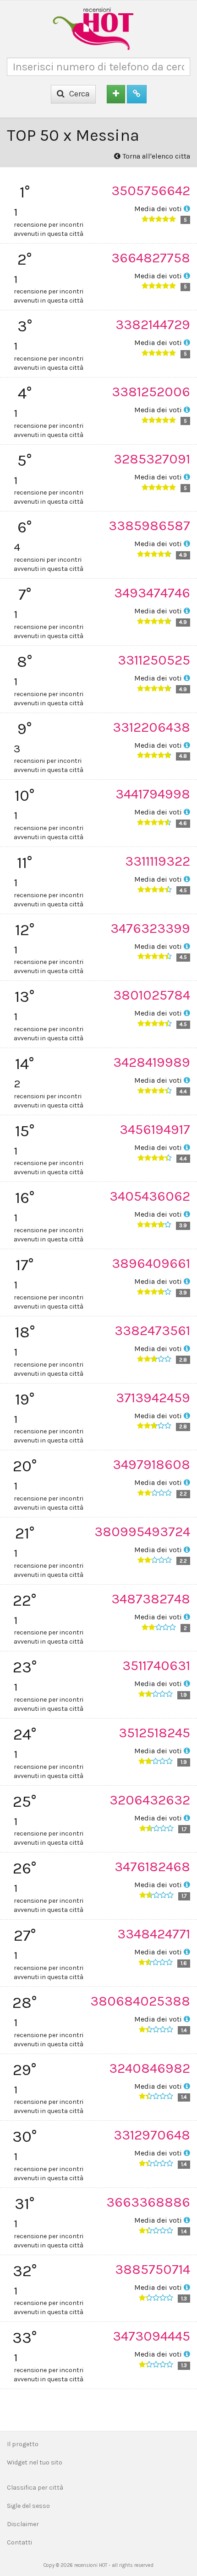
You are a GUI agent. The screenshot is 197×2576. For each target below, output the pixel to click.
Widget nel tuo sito (35, 2462)
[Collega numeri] (137, 94)
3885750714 (153, 2269)
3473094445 (151, 2336)
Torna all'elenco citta (155, 156)
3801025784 (152, 995)
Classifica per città (35, 2488)
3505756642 (151, 191)
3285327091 (152, 459)
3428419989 (152, 1062)
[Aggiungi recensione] (116, 94)
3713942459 (153, 1398)
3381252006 (151, 392)
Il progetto (23, 2444)
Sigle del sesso (28, 2506)
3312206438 (151, 727)
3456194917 (155, 1129)
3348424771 (154, 1934)
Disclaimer (23, 2524)
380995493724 (142, 1532)
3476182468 (152, 1867)
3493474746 (152, 593)
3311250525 (154, 660)
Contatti (19, 2542)
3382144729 (153, 325)
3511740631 (156, 1666)
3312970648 (152, 2135)
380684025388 (140, 2001)
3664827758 (151, 258)
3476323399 (150, 928)
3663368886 (148, 2202)
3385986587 (149, 526)
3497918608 (151, 1464)
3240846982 (150, 2068)
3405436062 (150, 1196)
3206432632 (150, 1800)
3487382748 (151, 1599)
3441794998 (153, 794)
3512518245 (154, 1733)
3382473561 (152, 1331)
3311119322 (158, 861)
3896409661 (151, 1263)
